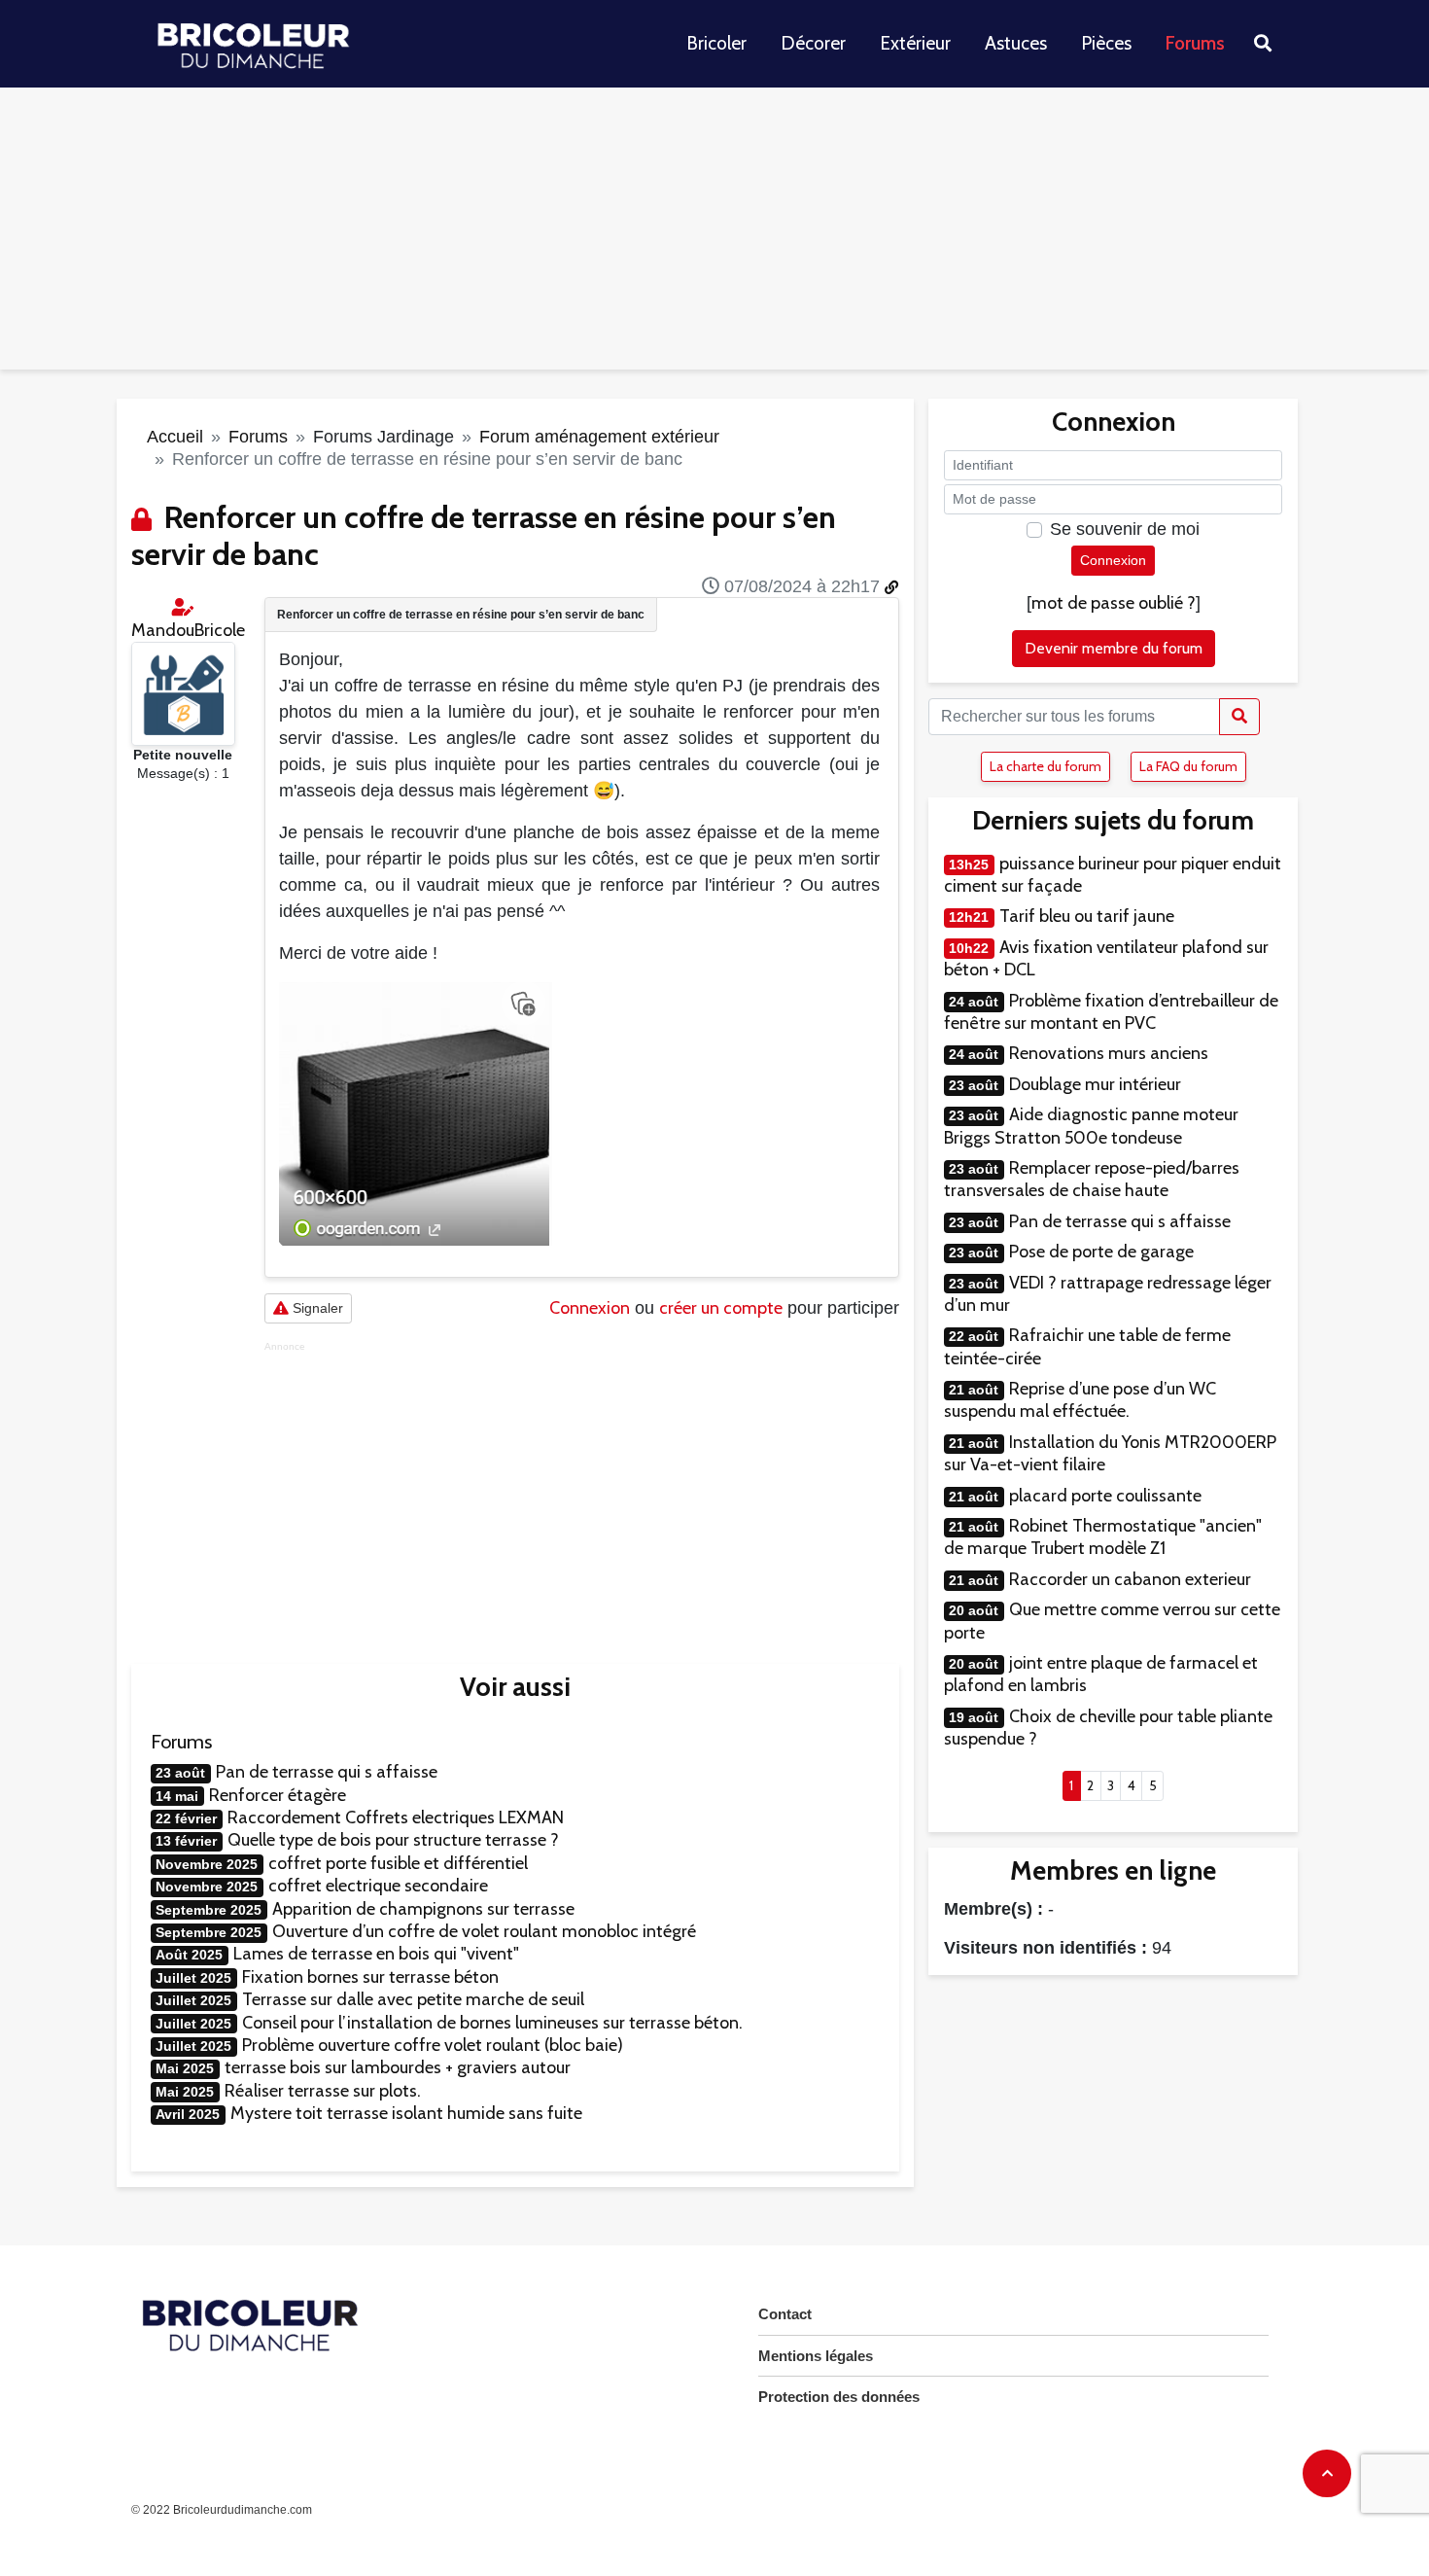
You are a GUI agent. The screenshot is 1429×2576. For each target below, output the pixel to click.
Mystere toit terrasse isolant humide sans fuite (406, 2113)
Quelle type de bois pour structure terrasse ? (393, 1840)
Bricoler (716, 43)
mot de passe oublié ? (1114, 603)
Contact (785, 2314)
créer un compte (721, 1308)
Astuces (1016, 43)
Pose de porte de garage (1101, 1252)
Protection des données (839, 2397)
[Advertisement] (714, 233)
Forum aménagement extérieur (599, 437)
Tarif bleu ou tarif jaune (1087, 916)
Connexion (590, 1308)
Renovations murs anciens (1109, 1053)
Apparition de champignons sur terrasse (423, 1909)
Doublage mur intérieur (1095, 1084)
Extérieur (915, 43)
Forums (1195, 43)
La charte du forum (1046, 766)
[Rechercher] (1239, 717)
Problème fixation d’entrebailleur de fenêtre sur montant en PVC (1111, 1012)
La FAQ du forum (1188, 766)
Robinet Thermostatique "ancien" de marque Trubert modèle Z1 (1103, 1537)
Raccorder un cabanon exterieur (1130, 1579)
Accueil (175, 437)
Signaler (316, 1308)
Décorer (813, 43)
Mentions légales (816, 2356)
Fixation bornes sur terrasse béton (370, 1977)
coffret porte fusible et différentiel (398, 1863)
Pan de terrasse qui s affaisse (327, 1772)
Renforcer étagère (278, 1795)
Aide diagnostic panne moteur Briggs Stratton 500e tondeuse (1091, 1126)
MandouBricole (188, 630)
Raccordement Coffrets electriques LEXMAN (396, 1817)
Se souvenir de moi (1125, 529)
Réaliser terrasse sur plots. (323, 2091)
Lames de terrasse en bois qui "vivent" (376, 1954)
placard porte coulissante (1105, 1496)
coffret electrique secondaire (378, 1886)
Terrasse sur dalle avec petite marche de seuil (413, 1999)
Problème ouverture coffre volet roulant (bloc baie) (433, 2045)
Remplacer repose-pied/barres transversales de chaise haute (1092, 1179)
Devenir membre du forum (1114, 648)
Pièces (1106, 43)
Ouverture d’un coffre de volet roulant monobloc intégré (484, 1931)
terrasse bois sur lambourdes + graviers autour (398, 2067)
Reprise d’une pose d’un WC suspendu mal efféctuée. (1080, 1400)
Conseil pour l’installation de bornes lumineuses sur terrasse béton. (492, 2023)
